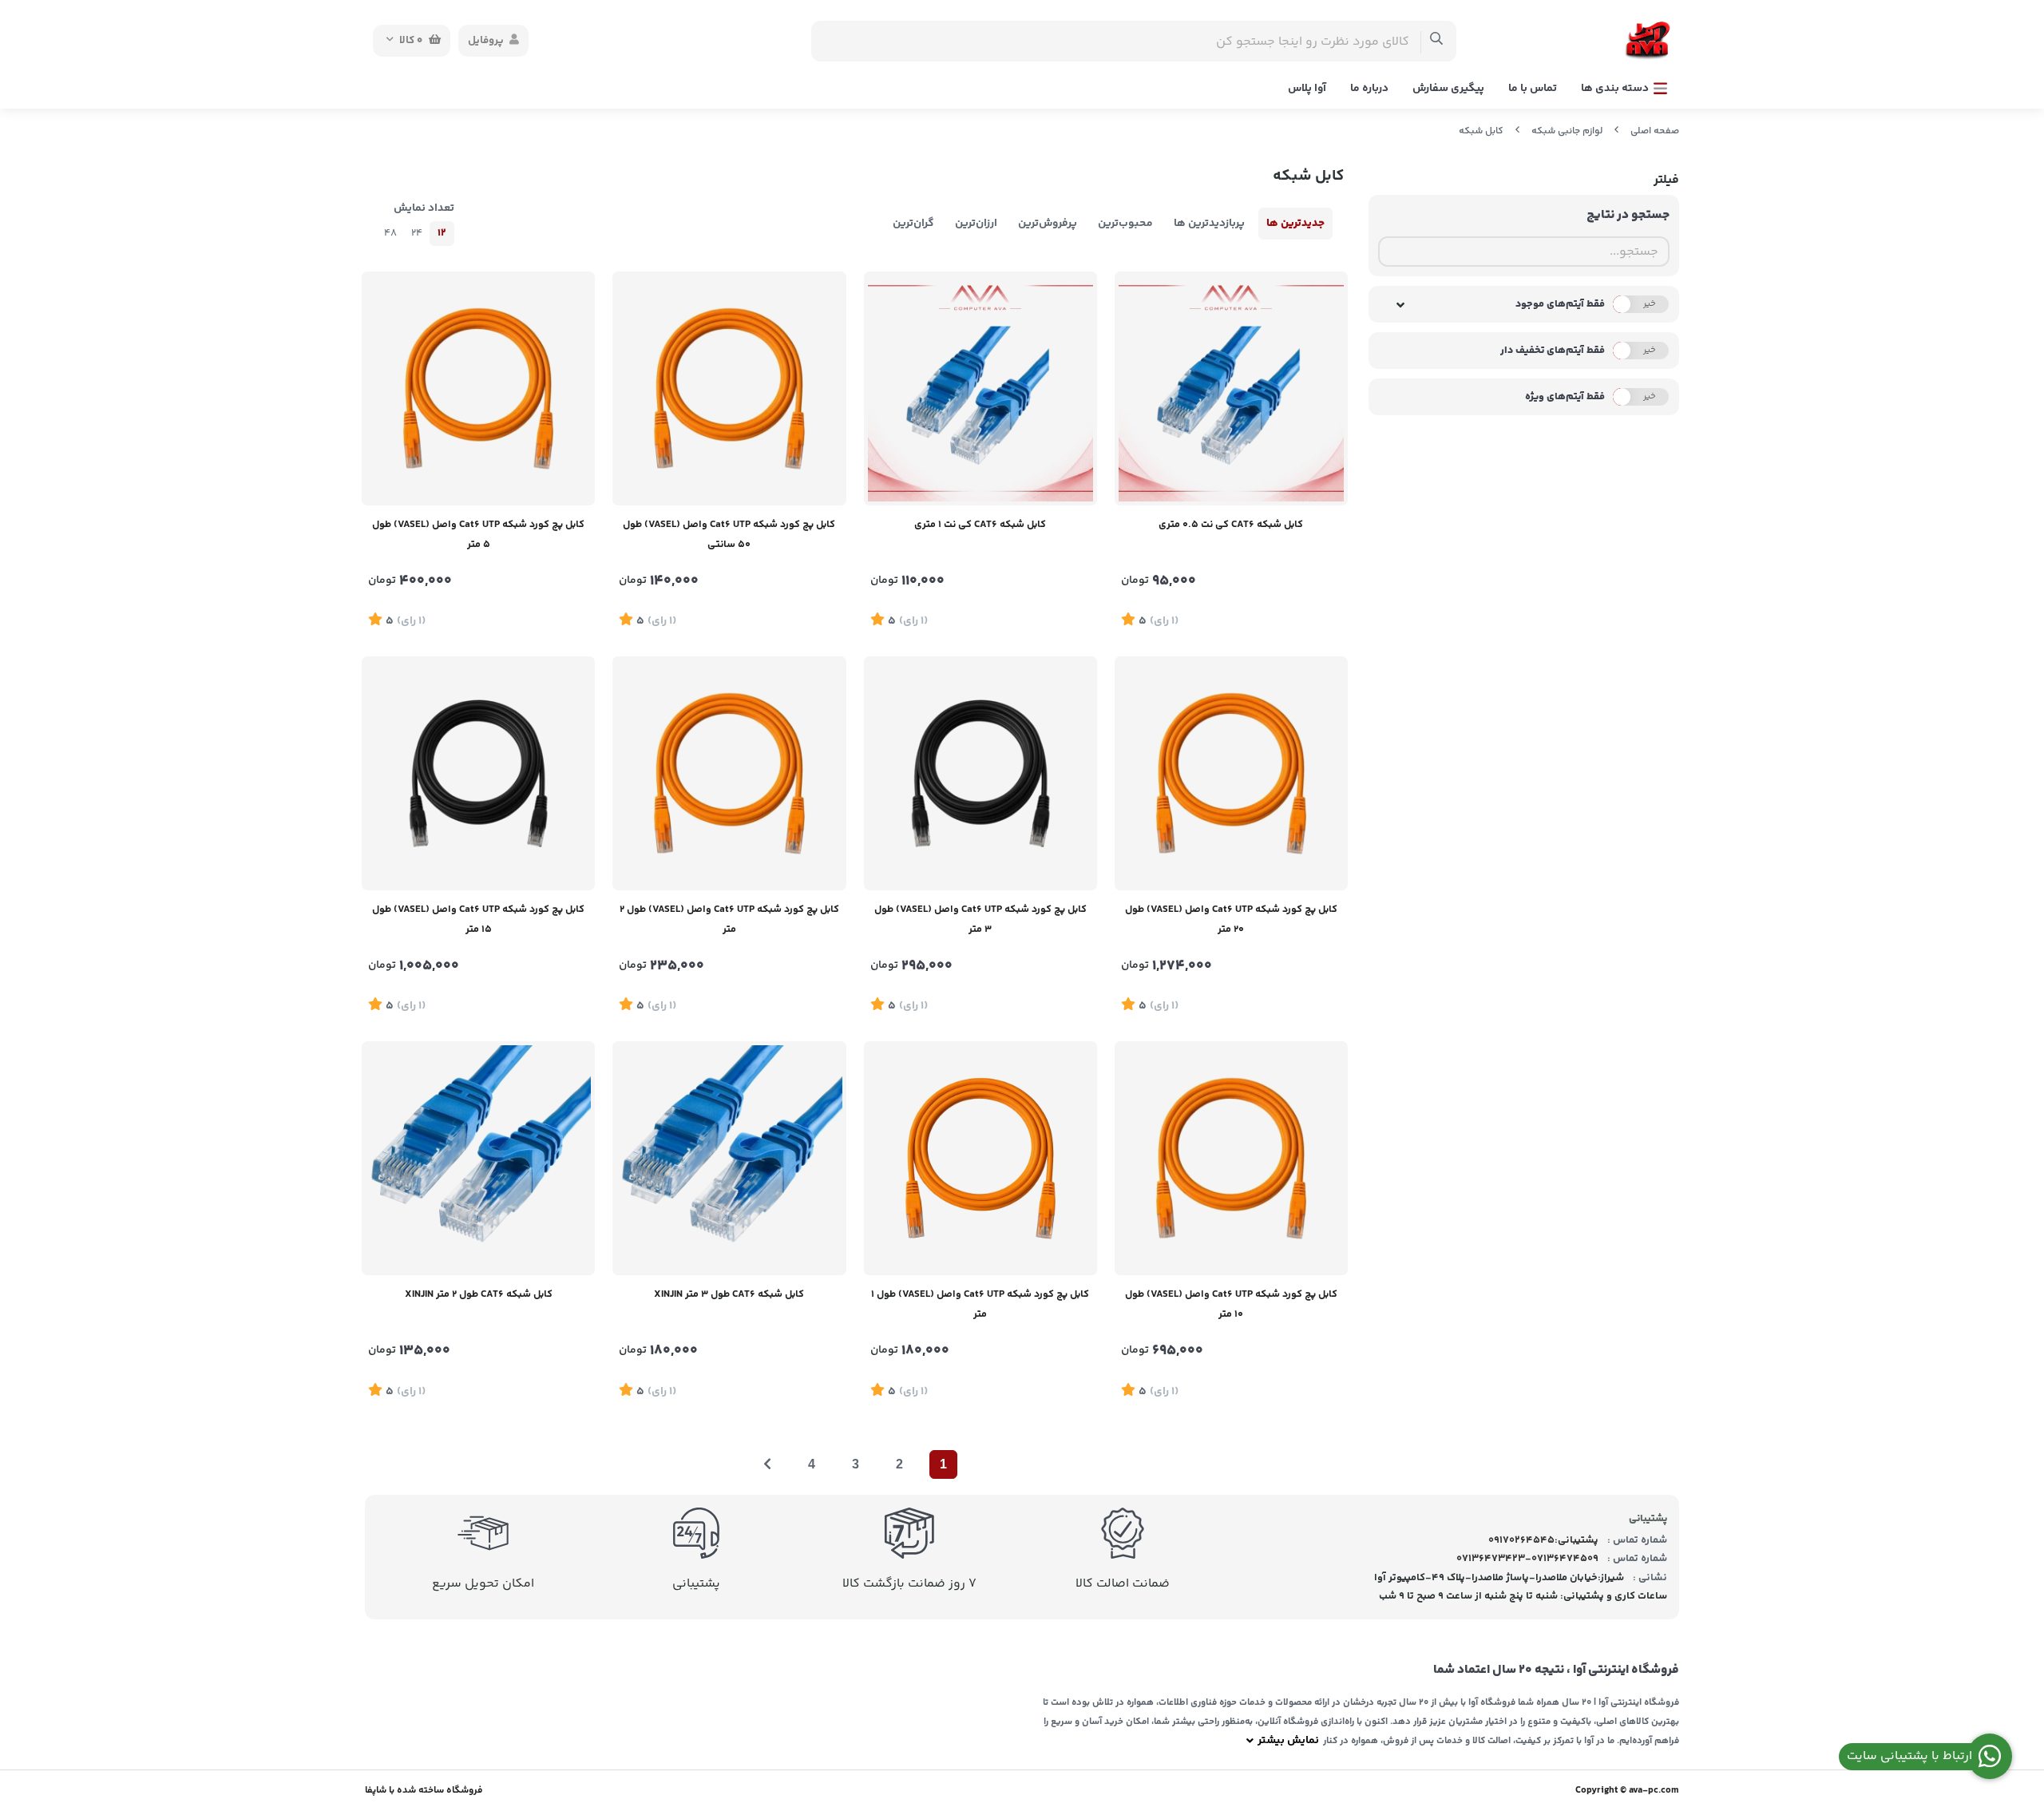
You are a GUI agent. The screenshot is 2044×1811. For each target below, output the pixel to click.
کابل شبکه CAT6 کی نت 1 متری (980, 525)
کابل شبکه (1481, 131)
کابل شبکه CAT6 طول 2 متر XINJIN (479, 1294)
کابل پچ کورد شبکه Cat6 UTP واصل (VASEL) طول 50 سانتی (729, 535)
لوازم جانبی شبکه (1567, 131)
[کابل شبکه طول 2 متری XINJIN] (478, 1158)
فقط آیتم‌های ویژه (1565, 397)
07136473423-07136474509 (1527, 1559)
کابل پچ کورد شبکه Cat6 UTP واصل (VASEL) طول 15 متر (478, 919)
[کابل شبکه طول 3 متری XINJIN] (729, 1158)
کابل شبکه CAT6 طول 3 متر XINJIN (729, 1294)
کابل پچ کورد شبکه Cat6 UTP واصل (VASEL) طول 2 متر (729, 919)
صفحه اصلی (1655, 131)
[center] (1437, 41)
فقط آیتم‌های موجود (1560, 304)
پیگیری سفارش (1448, 89)
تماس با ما (1533, 89)
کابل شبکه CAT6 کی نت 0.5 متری (1231, 525)
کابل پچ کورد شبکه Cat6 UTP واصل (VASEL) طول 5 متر (478, 535)
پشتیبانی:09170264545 (1543, 1540)
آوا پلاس (1307, 89)
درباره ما (1369, 89)
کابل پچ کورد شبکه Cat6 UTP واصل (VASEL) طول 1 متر (980, 1304)
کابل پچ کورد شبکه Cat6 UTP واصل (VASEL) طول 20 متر (1231, 919)
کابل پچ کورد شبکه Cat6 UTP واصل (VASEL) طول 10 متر (1231, 1304)
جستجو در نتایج (1628, 215)
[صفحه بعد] (767, 1464)
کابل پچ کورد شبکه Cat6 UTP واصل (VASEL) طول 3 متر (980, 919)
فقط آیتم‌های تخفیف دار (1553, 351)
